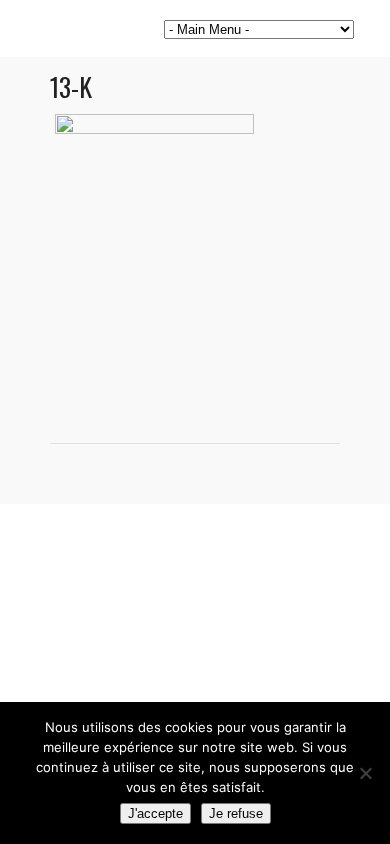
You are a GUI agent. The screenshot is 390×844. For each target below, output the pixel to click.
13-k (71, 86)
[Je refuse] (365, 773)
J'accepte (155, 813)
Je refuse (236, 813)
